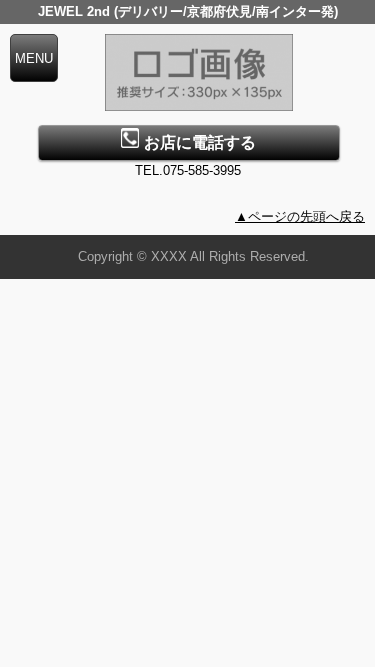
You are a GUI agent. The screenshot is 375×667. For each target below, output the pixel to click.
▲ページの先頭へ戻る (300, 216)
